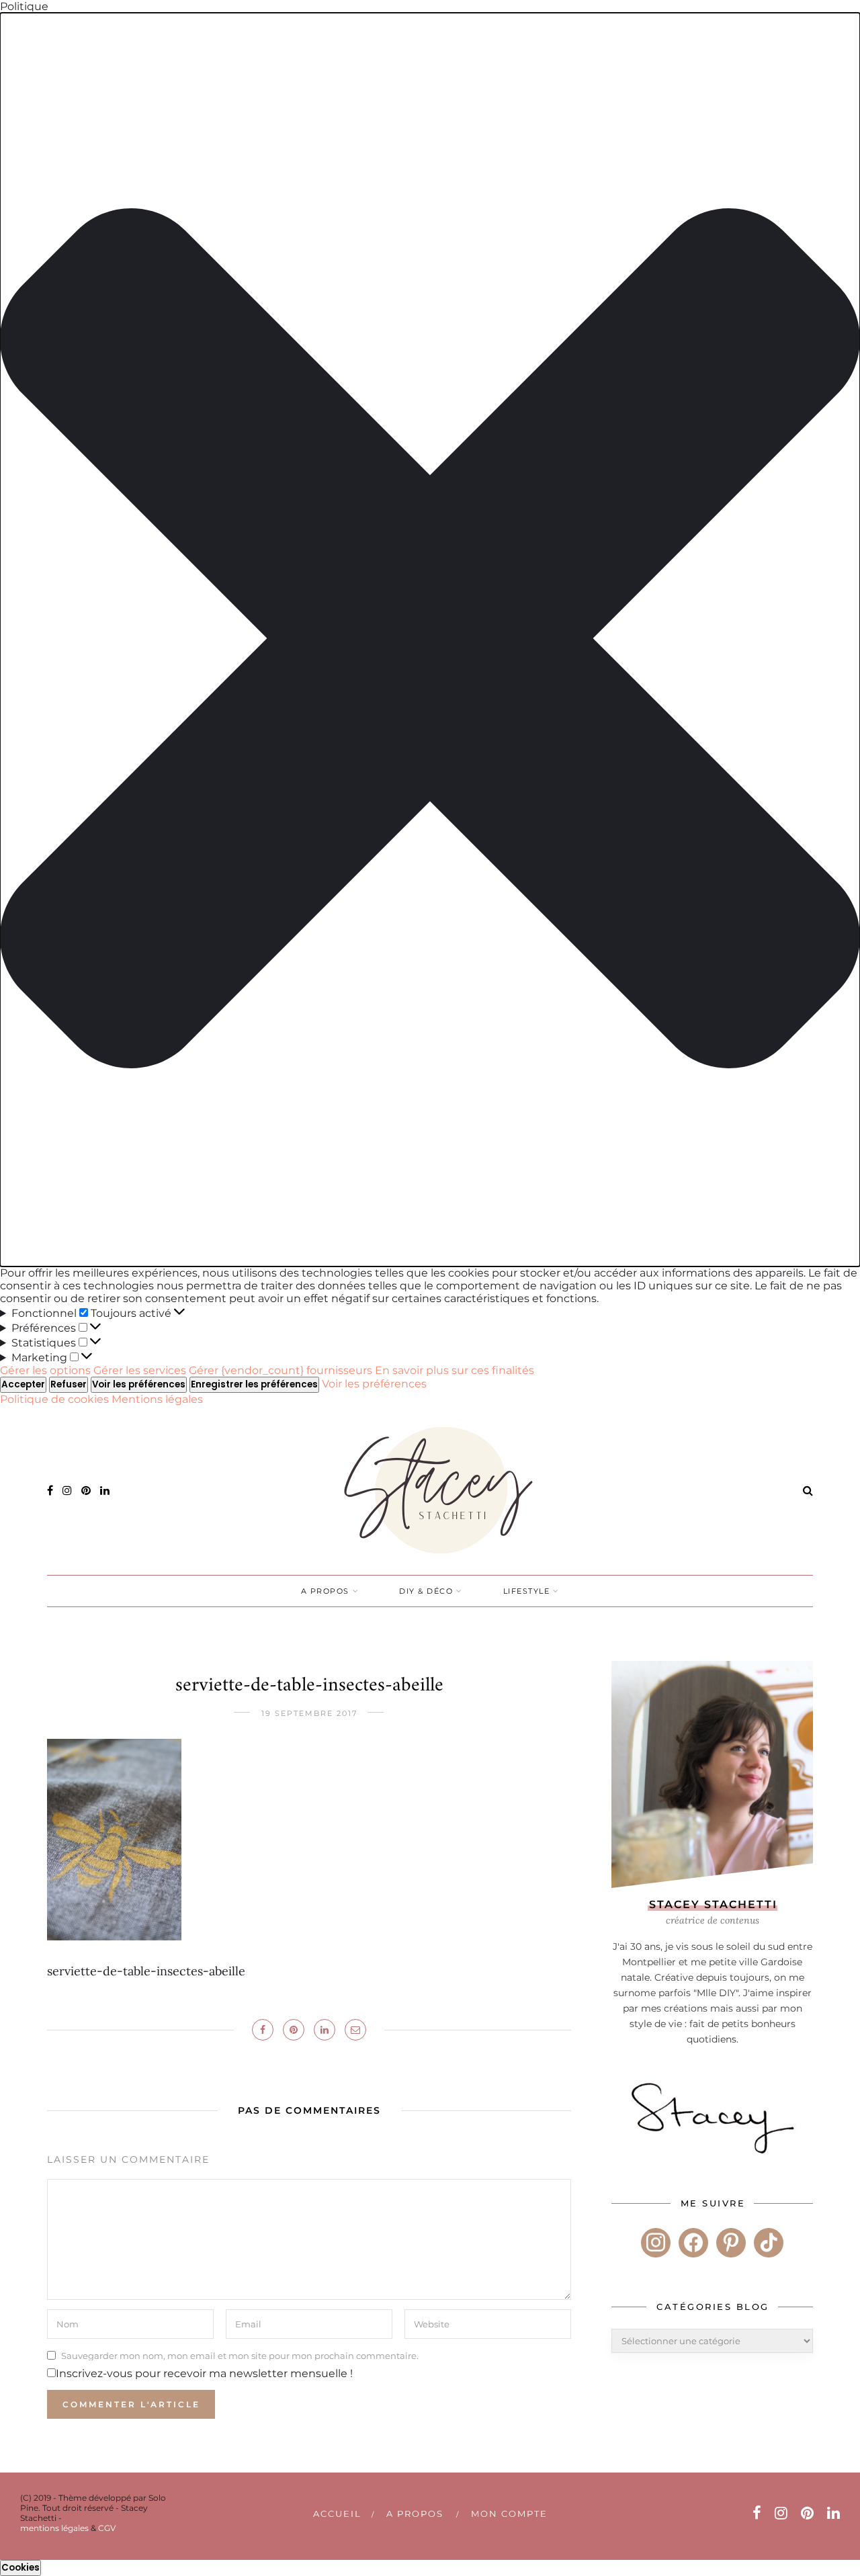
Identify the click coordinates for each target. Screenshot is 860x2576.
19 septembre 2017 (309, 1713)
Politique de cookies (56, 1399)
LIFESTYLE (527, 1591)
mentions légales (54, 2528)
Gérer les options (45, 1370)
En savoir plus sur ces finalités (455, 1370)
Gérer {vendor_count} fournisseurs (281, 1370)
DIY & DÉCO (426, 1591)
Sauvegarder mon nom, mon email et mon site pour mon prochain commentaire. (240, 2355)
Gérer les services (140, 1370)
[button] (430, 640)
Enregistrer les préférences (254, 1384)
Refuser (69, 1384)
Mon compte (509, 2514)
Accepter (23, 1384)
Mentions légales (157, 1399)
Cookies (20, 2568)
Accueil (337, 2514)
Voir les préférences (139, 1384)
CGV (107, 2528)
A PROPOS (325, 1591)
